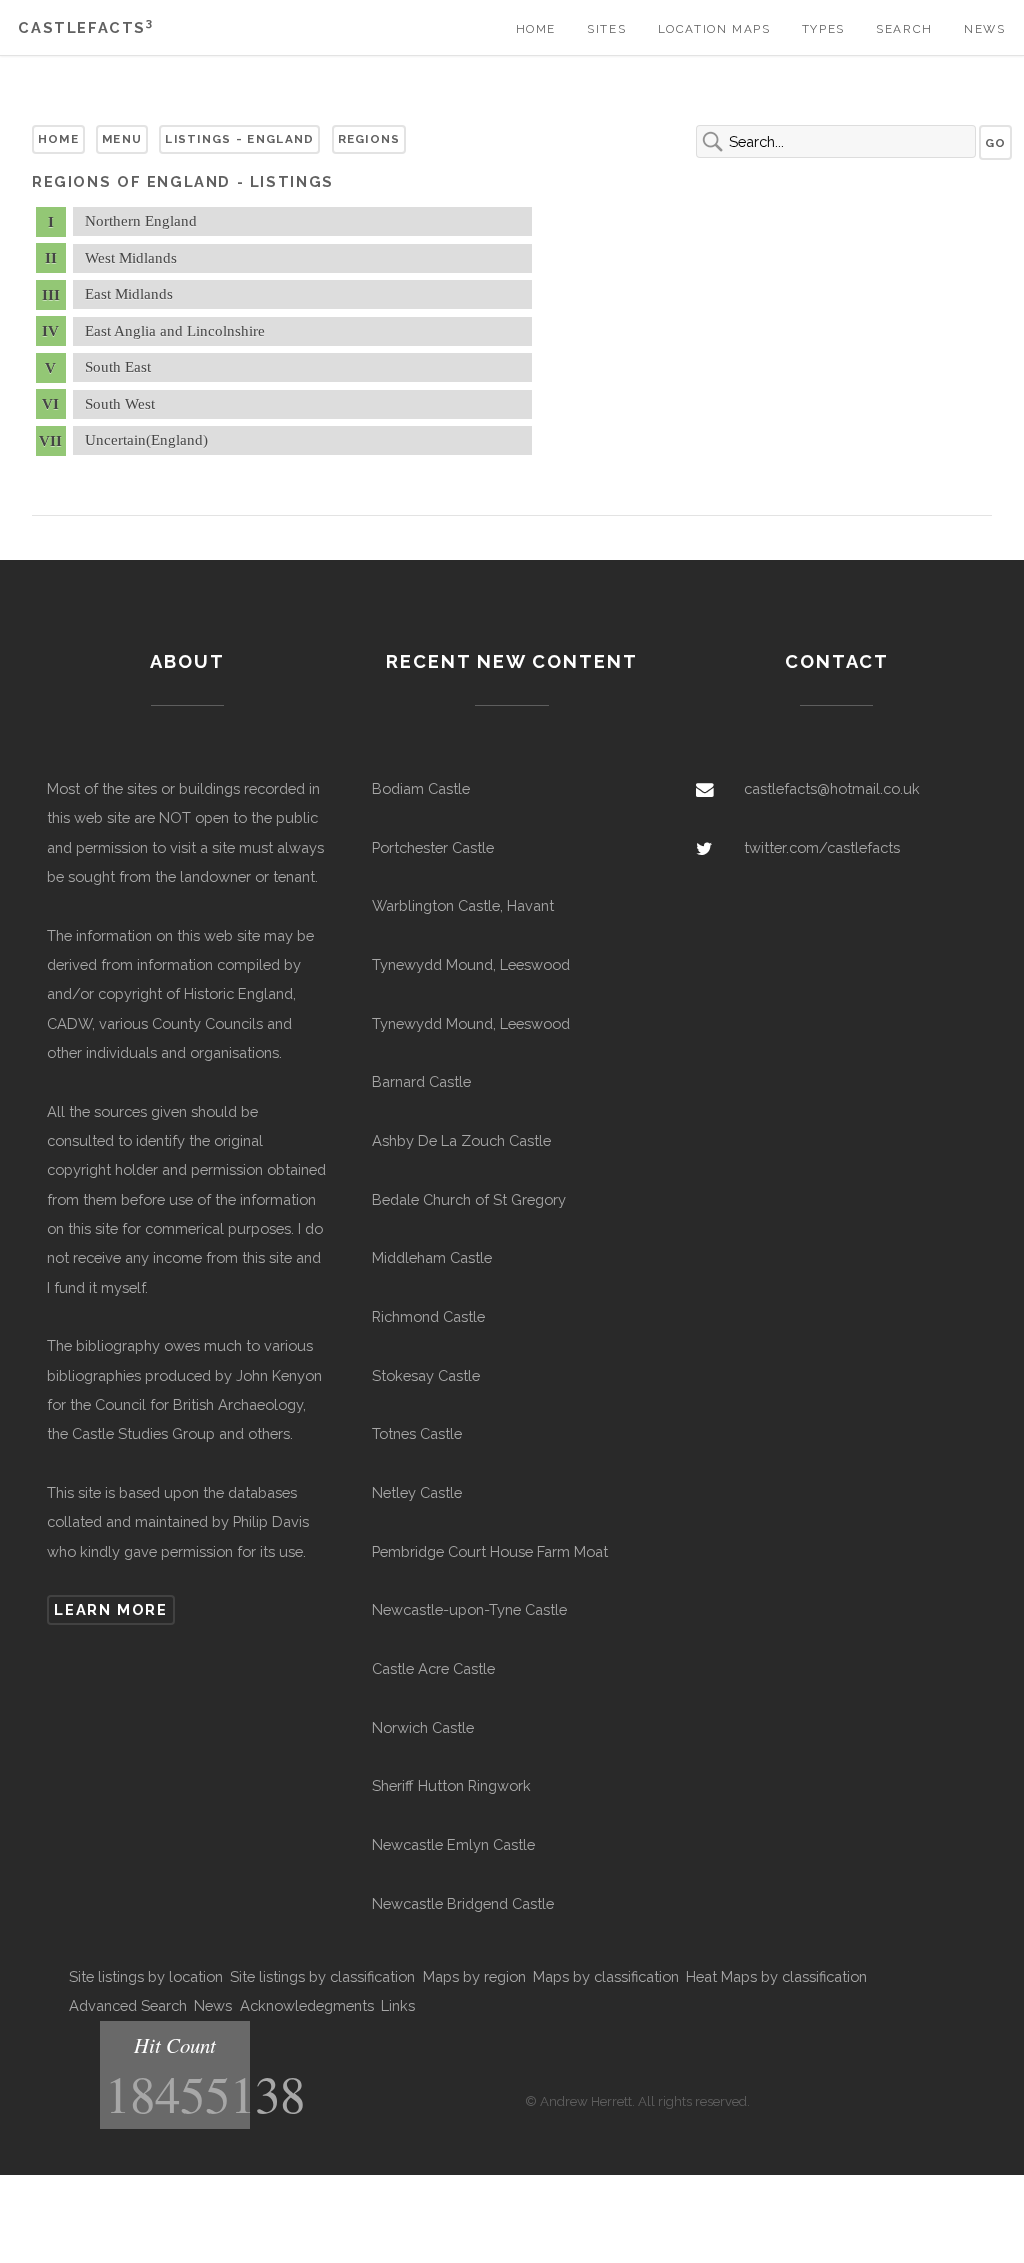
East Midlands (129, 294)
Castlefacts (85, 27)
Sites (606, 29)
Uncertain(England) (146, 440)
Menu (122, 139)
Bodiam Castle (421, 788)
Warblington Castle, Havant (463, 905)
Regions (369, 139)
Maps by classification (606, 1976)
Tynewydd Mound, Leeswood (471, 964)
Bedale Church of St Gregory (469, 1199)
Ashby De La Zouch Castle (461, 1140)
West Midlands (131, 258)
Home (536, 29)
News (984, 29)
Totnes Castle (417, 1433)
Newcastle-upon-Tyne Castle (469, 1609)
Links (398, 2005)
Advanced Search (128, 2005)
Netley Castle (417, 1492)
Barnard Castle (421, 1081)
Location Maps (714, 29)
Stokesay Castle (426, 1375)
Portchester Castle (433, 847)
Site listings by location (146, 1976)
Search (904, 29)
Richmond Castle (428, 1316)
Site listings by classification (322, 1976)
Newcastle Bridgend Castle (463, 1903)
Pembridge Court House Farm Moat (490, 1551)
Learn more (110, 1609)
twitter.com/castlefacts (822, 847)
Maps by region (474, 1976)
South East (118, 367)
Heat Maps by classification (776, 1976)
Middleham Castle (432, 1257)
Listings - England (239, 139)
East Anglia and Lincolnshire (175, 331)
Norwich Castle (423, 1727)
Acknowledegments (307, 2005)
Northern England (141, 221)
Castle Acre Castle (433, 1668)
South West (120, 404)
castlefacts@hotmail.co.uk (832, 788)
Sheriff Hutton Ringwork (451, 1785)
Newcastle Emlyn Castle (453, 1844)
